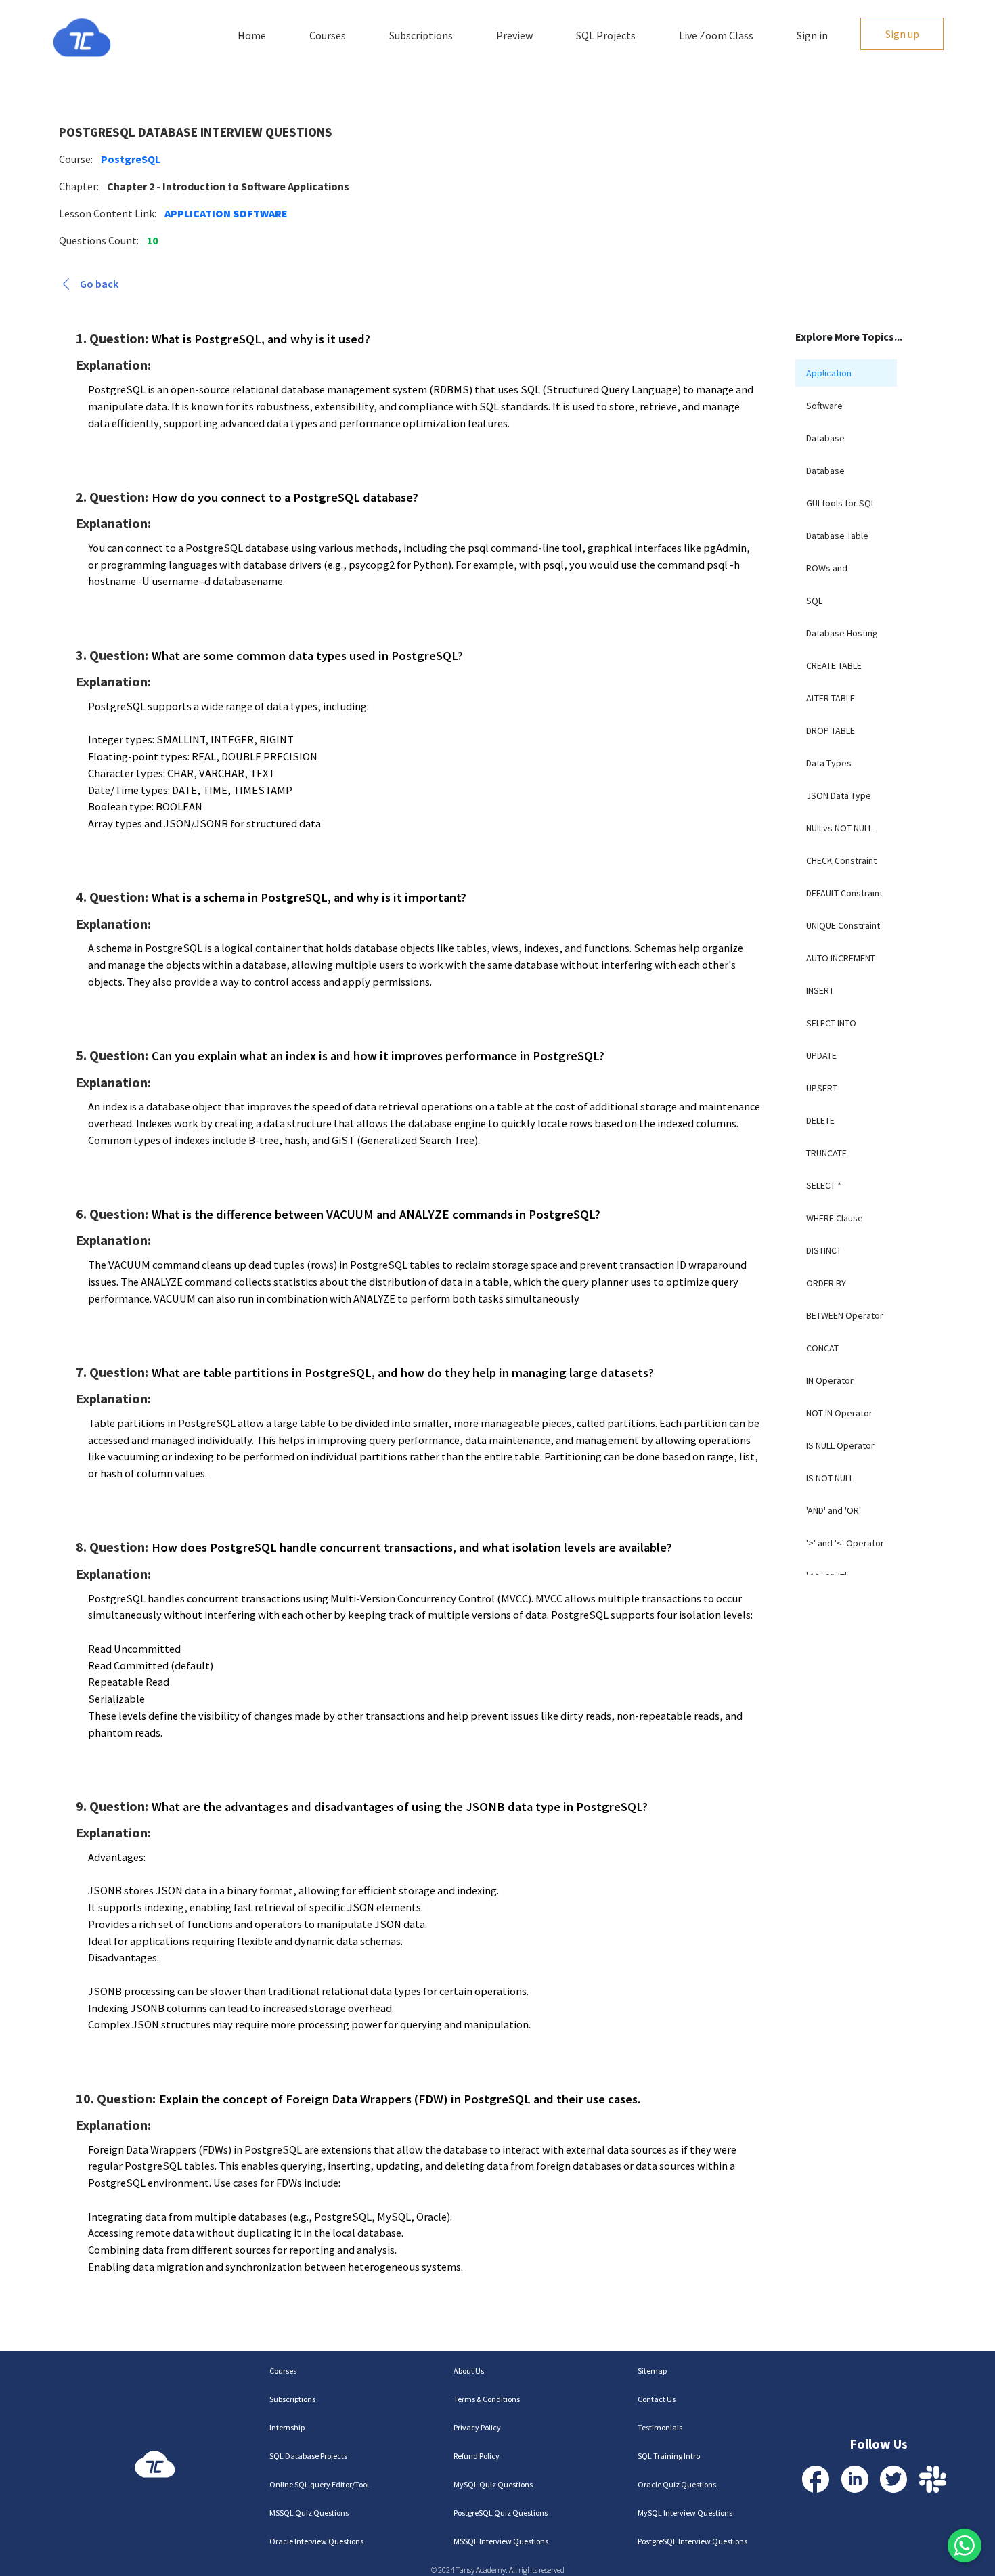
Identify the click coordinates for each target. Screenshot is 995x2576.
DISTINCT (824, 1250)
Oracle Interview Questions (316, 2541)
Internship (287, 2427)
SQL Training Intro (669, 2456)
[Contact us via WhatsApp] (965, 2546)
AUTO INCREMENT (841, 958)
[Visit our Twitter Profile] (893, 2479)
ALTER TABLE (831, 698)
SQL (814, 601)
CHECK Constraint (841, 860)
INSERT (820, 990)
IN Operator (830, 1380)
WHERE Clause (835, 1218)
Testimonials (660, 2427)
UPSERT (822, 1088)
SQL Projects (606, 35)
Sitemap (652, 2371)
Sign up (902, 34)
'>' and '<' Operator (845, 1543)
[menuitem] (846, 373)
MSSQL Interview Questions (501, 2541)
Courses (328, 35)
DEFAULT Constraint (844, 893)
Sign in (812, 35)
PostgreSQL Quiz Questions (501, 2513)
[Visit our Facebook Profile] (816, 2479)
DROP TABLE (831, 730)
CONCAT (822, 1348)
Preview (514, 35)
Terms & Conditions (487, 2399)
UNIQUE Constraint (843, 925)
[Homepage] (82, 38)
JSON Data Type (839, 795)
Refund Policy (477, 2456)
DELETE (820, 1120)
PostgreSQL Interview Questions (692, 2541)
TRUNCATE (826, 1153)
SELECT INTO (831, 1023)
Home (252, 35)
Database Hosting (842, 633)
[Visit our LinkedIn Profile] (855, 2479)
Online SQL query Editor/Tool (319, 2484)
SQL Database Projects (308, 2456)
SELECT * (824, 1185)
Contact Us (657, 2399)
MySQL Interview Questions (685, 2513)
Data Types (829, 763)
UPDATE (821, 1055)
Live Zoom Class (716, 35)
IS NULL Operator (840, 1445)
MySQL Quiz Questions (493, 2484)
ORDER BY (826, 1283)
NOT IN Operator (839, 1413)
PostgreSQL (131, 159)
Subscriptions (421, 35)
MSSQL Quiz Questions (309, 2513)
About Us (469, 2371)
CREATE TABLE (834, 665)
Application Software (226, 213)
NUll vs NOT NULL (839, 828)
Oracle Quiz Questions (677, 2484)
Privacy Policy (477, 2427)
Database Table (837, 536)
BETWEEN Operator (845, 1315)
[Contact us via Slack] (933, 2479)
